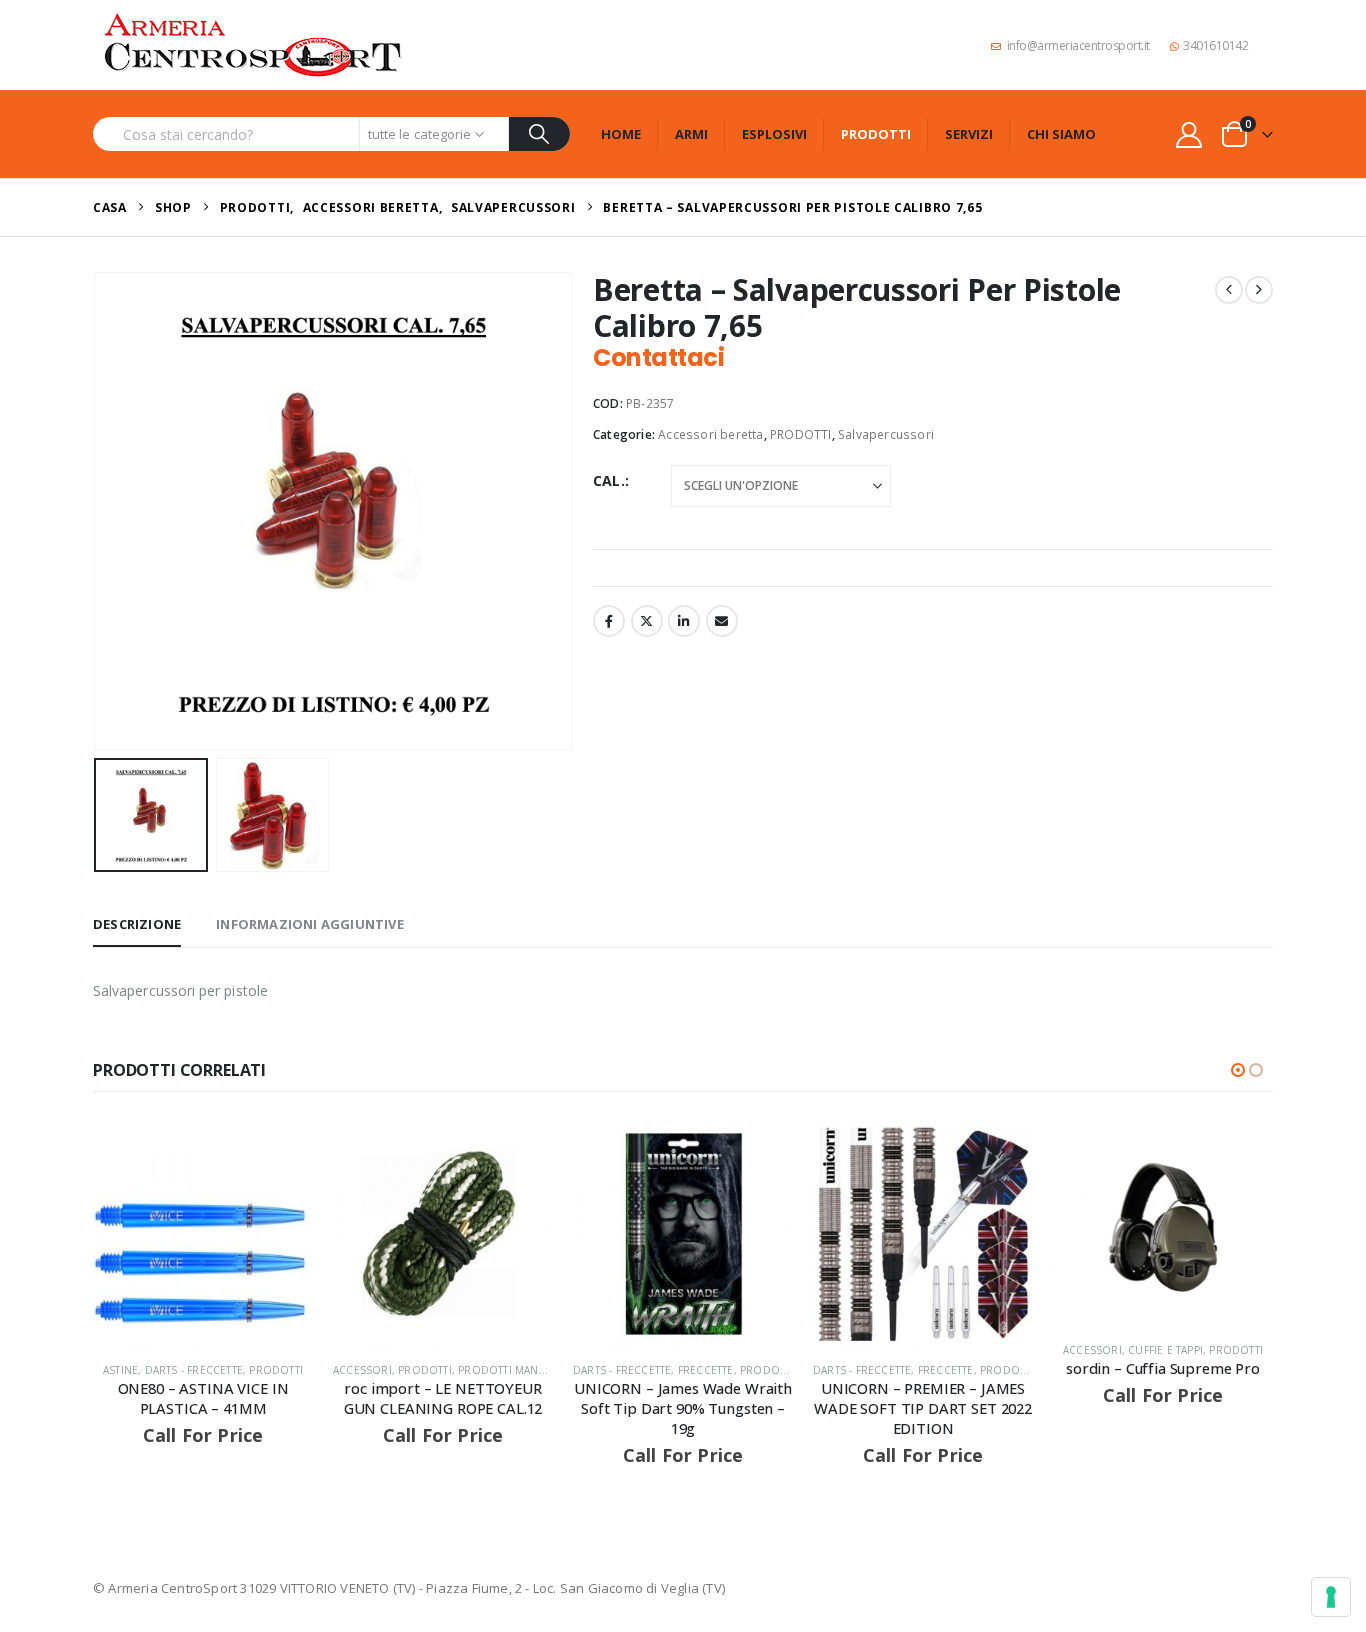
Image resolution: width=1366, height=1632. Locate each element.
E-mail (722, 621)
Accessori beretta (710, 434)
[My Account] (1189, 134)
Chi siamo (1061, 134)
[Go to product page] (203, 1236)
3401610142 (1215, 45)
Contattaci (658, 357)
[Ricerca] (539, 134)
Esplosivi (774, 134)
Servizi (969, 134)
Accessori (362, 1370)
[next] (1259, 290)
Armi (691, 134)
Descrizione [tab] (137, 924)
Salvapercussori (886, 434)
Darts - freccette (194, 1370)
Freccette (706, 1370)
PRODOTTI (801, 434)
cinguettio (647, 621)
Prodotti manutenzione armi (543, 1370)
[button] (98, 511)
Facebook (609, 621)
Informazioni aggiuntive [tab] (310, 924)
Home (621, 134)
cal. (609, 480)
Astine (120, 1370)
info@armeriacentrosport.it (1078, 45)
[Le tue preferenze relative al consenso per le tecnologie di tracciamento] (1331, 1597)
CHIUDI (1327, 1081)
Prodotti (876, 134)
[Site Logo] (253, 45)
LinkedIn (684, 621)
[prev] (1229, 290)
